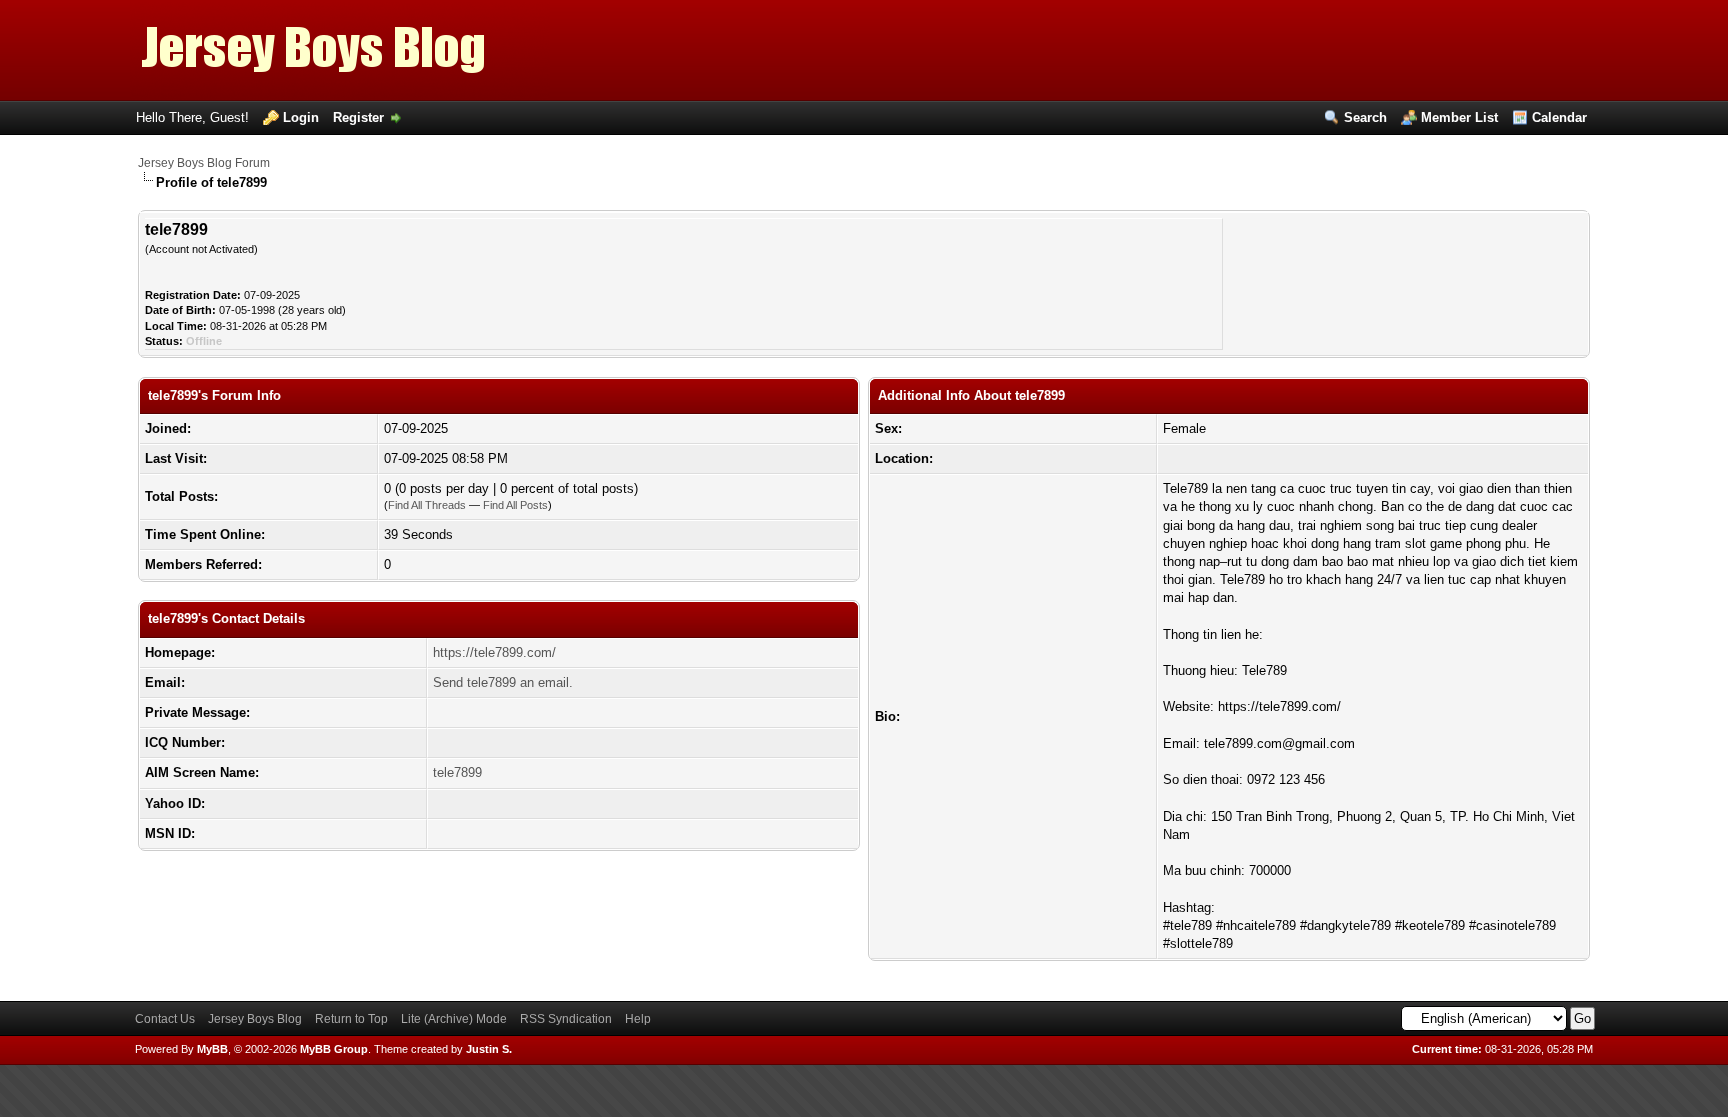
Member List (1459, 117)
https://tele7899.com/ (494, 652)
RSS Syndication (566, 1019)
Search (1365, 117)
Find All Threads (427, 505)
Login (301, 117)
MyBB (212, 1049)
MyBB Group (334, 1049)
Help (638, 1019)
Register (358, 117)
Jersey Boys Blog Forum (204, 163)
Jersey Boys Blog (255, 1019)
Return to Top (351, 1019)
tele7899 (457, 772)
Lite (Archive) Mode (454, 1019)
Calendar (1559, 117)
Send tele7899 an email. (503, 682)
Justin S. (489, 1049)
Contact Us (165, 1019)
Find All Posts (515, 505)
